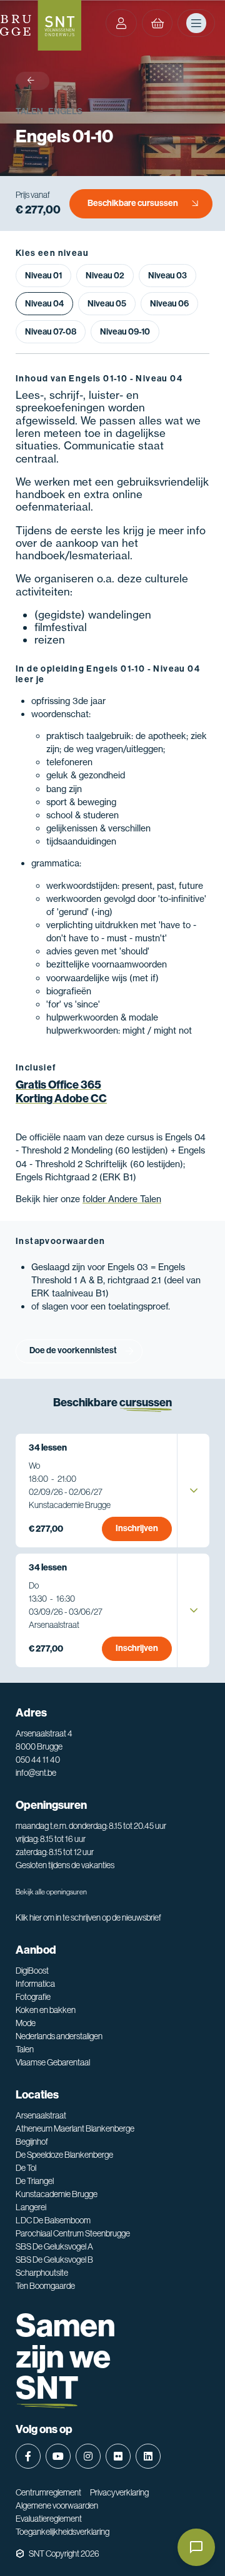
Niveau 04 (44, 304)
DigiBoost (32, 1971)
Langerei (31, 2207)
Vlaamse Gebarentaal (53, 2062)
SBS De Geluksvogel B (54, 2260)
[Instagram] (88, 2456)
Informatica (35, 1984)
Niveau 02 (105, 276)
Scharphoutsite (42, 2273)
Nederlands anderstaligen (59, 2036)
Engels (65, 111)
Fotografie (33, 1997)
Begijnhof (32, 2142)
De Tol (26, 2168)
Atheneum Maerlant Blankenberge (75, 2128)
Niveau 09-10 (125, 332)
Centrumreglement (48, 2492)
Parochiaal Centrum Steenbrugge (73, 2233)
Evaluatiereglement (49, 2519)
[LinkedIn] (148, 2456)
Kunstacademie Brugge (57, 2194)
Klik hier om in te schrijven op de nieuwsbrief (88, 1917)
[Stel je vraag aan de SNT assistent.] (196, 2547)
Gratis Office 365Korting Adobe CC (61, 1092)
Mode (26, 2023)
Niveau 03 (167, 276)
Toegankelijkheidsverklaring (62, 2532)
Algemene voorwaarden (57, 2505)
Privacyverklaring (119, 2492)
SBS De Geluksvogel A (54, 2246)
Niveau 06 (169, 304)
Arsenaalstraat (41, 2115)
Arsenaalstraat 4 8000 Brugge (44, 1740)
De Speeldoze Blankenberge (64, 2155)
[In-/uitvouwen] (194, 1491)
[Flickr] (118, 2456)
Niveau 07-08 (51, 332)
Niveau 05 (107, 304)
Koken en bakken (46, 2010)
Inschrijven (137, 1528)
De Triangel (35, 2181)
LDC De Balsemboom (53, 2220)
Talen (29, 111)
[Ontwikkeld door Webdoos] (20, 2554)
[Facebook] (28, 2456)
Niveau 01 (43, 276)
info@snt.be (36, 1773)
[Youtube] (58, 2456)
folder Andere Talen (122, 1199)
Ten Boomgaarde (45, 2286)
